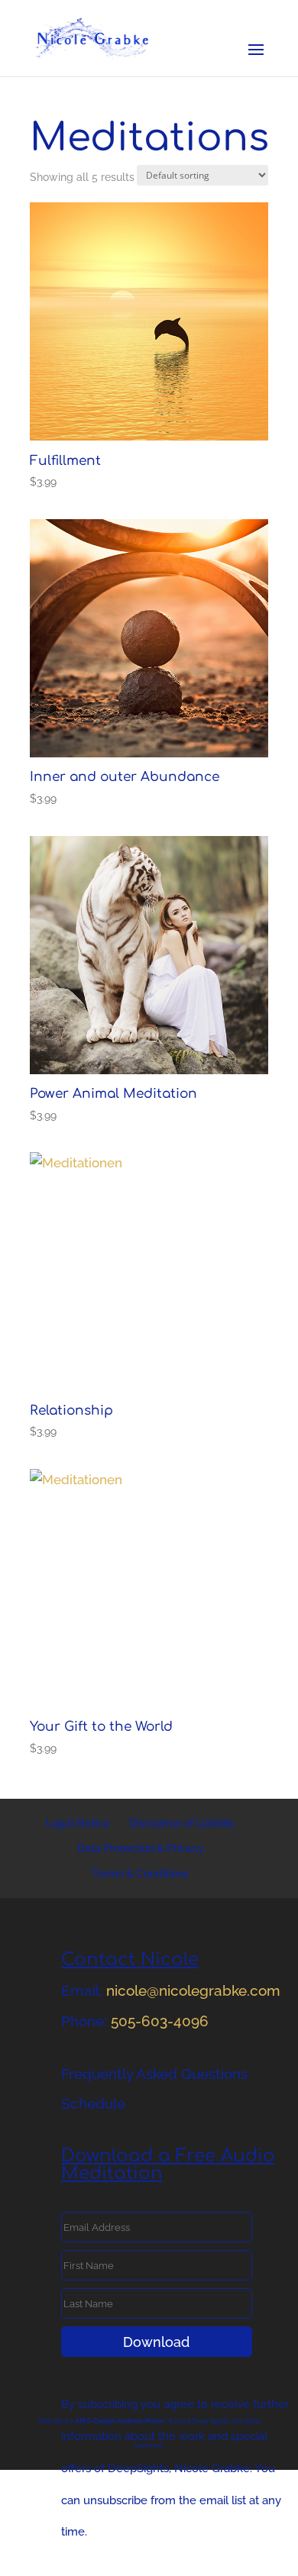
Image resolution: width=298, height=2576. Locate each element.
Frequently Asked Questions (154, 2074)
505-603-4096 (160, 2021)
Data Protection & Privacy (141, 1848)
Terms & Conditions (141, 1874)
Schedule (93, 2103)
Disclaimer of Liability (182, 1823)
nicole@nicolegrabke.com (193, 1990)
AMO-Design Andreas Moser (119, 2421)
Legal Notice (78, 1823)
